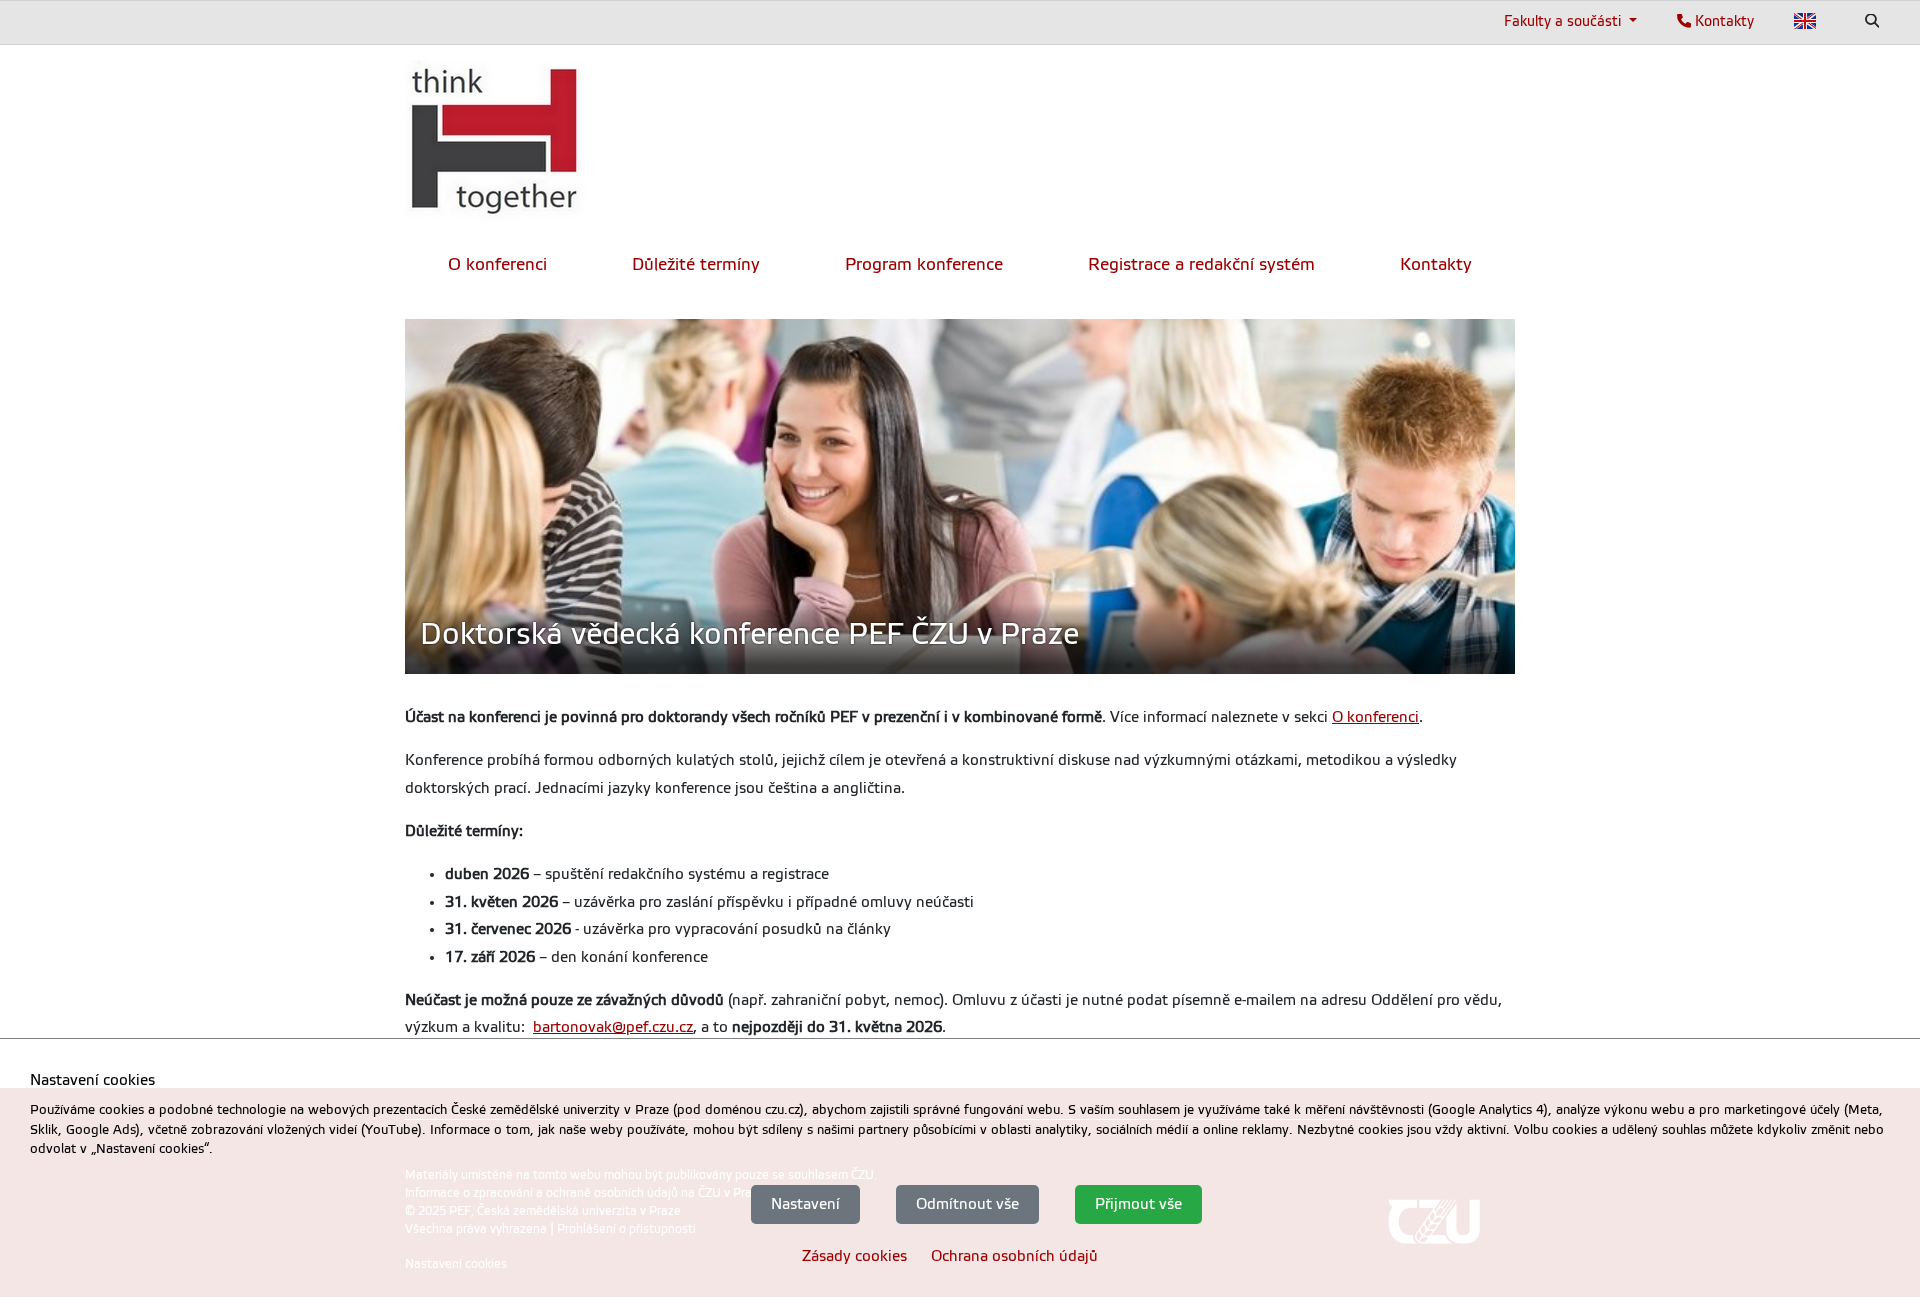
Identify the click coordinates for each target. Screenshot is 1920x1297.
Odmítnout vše (967, 1204)
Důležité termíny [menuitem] (696, 264)
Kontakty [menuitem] (1436, 264)
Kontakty (1722, 21)
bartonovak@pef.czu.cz (613, 1027)
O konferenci (1375, 717)
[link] (495, 140)
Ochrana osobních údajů (1014, 1255)
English (1805, 21)
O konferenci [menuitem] (497, 264)
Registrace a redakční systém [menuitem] (1201, 264)
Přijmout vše (1138, 1204)
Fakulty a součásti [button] (1564, 21)
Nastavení (805, 1204)
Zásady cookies (854, 1255)
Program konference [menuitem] (924, 264)
